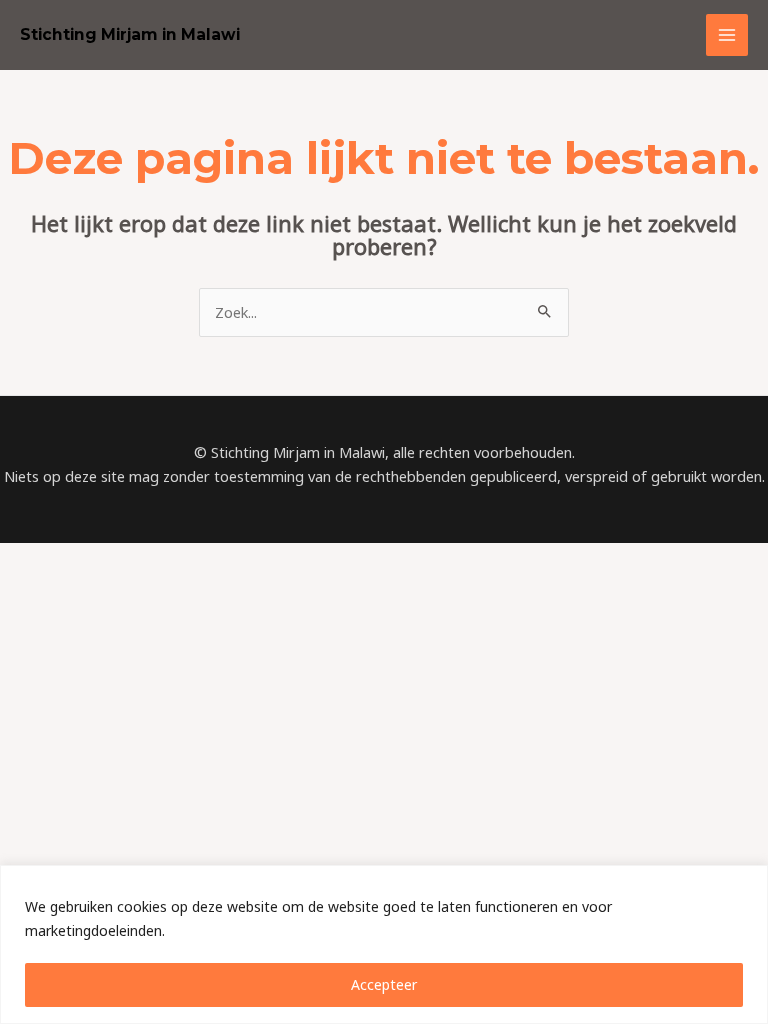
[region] (384, 944)
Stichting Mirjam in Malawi (130, 34)
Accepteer (384, 984)
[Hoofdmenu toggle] (727, 35)
